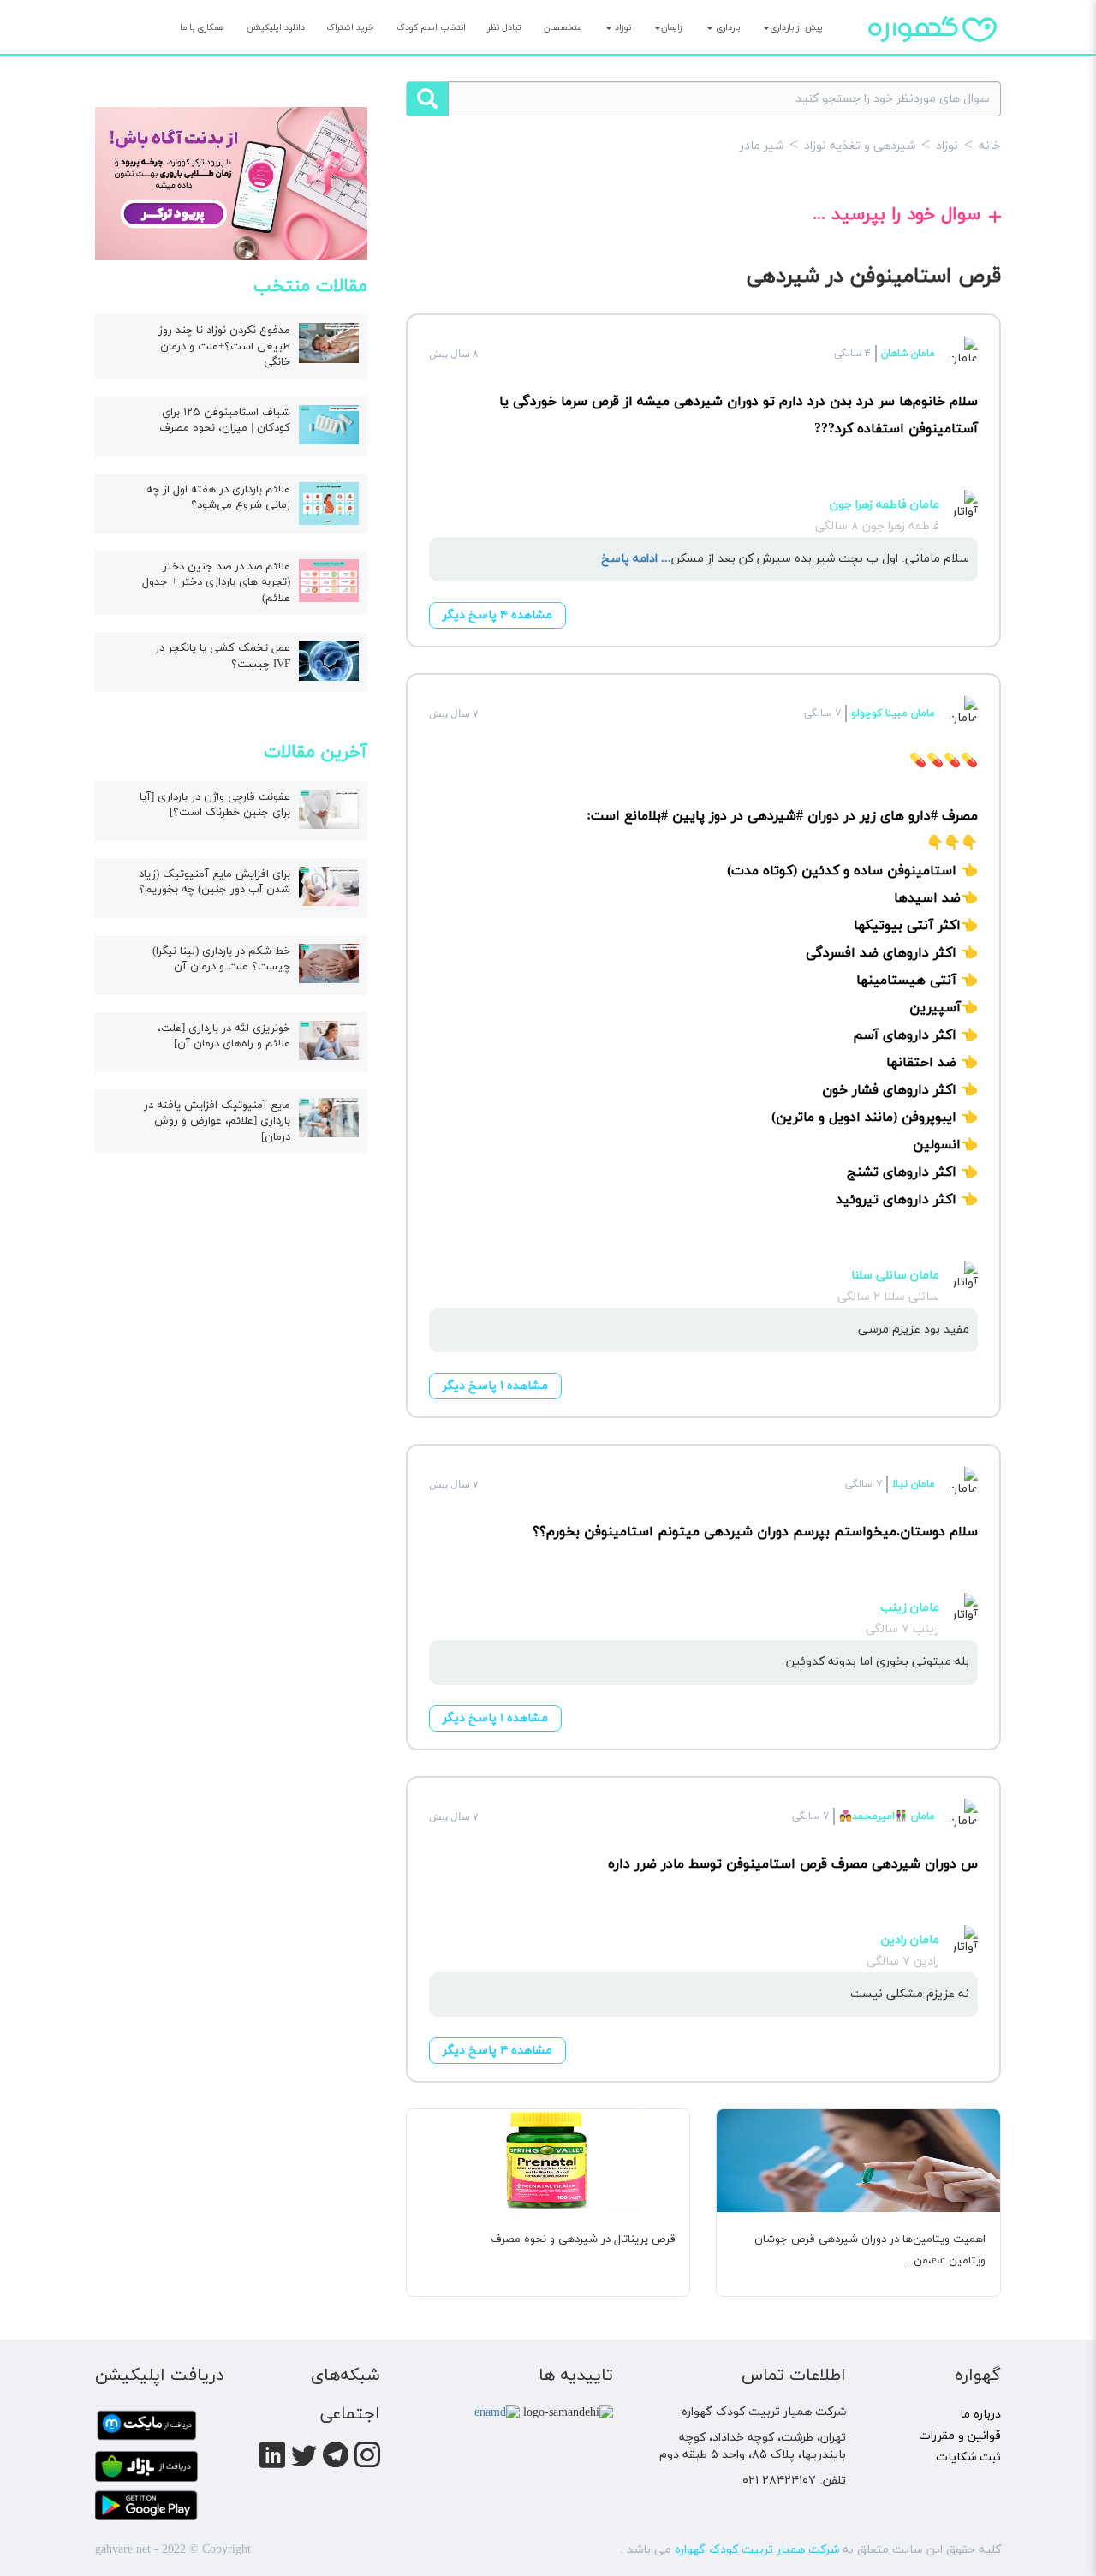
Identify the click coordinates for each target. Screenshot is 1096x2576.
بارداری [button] (727, 28)
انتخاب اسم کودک (431, 28)
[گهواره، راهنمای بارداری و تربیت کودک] (932, 59)
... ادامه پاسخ (636, 559)
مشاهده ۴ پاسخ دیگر (497, 615)
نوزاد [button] (622, 28)
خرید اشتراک (350, 28)
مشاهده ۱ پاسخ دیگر (495, 1386)
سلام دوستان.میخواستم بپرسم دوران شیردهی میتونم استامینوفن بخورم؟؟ (755, 1532)
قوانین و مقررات (960, 2436)
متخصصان (563, 28)
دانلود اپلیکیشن (276, 28)
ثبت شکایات (968, 2457)
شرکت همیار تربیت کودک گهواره (757, 2550)
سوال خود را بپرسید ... (896, 217)
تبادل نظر (504, 28)
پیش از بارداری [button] (796, 28)
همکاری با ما (202, 28)
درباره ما (980, 2415)
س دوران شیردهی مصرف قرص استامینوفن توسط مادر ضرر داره (793, 1864)
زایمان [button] (672, 28)
